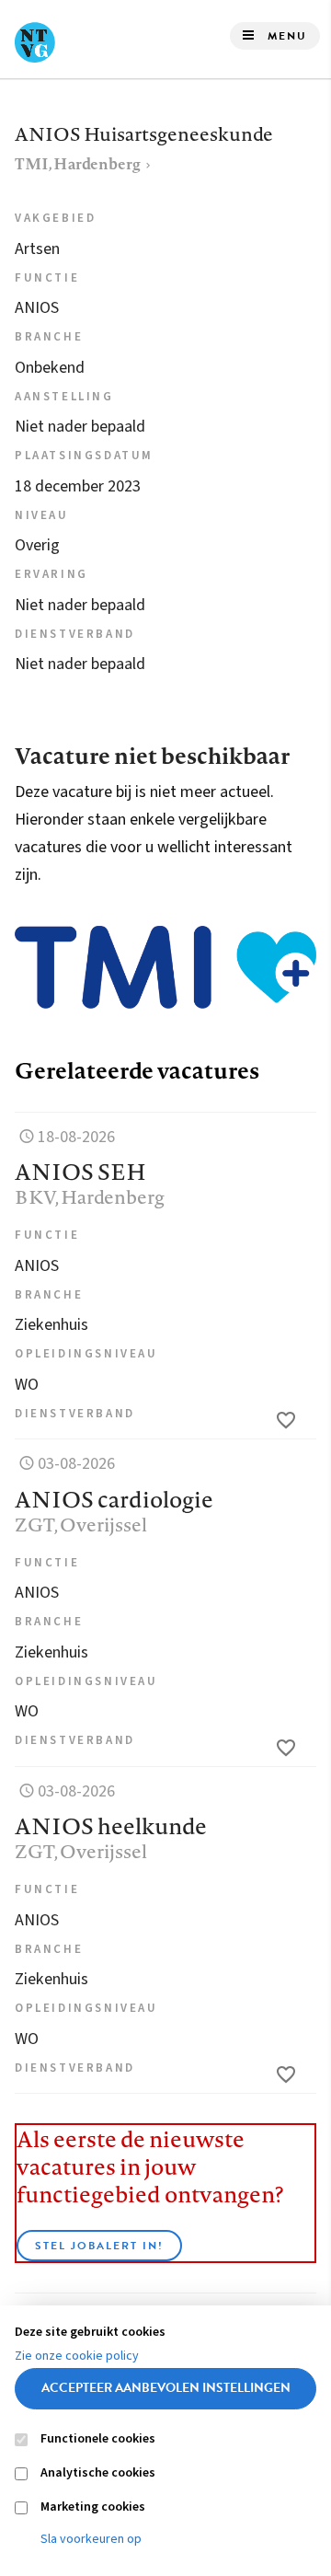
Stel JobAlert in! (99, 2246)
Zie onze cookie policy (77, 2356)
